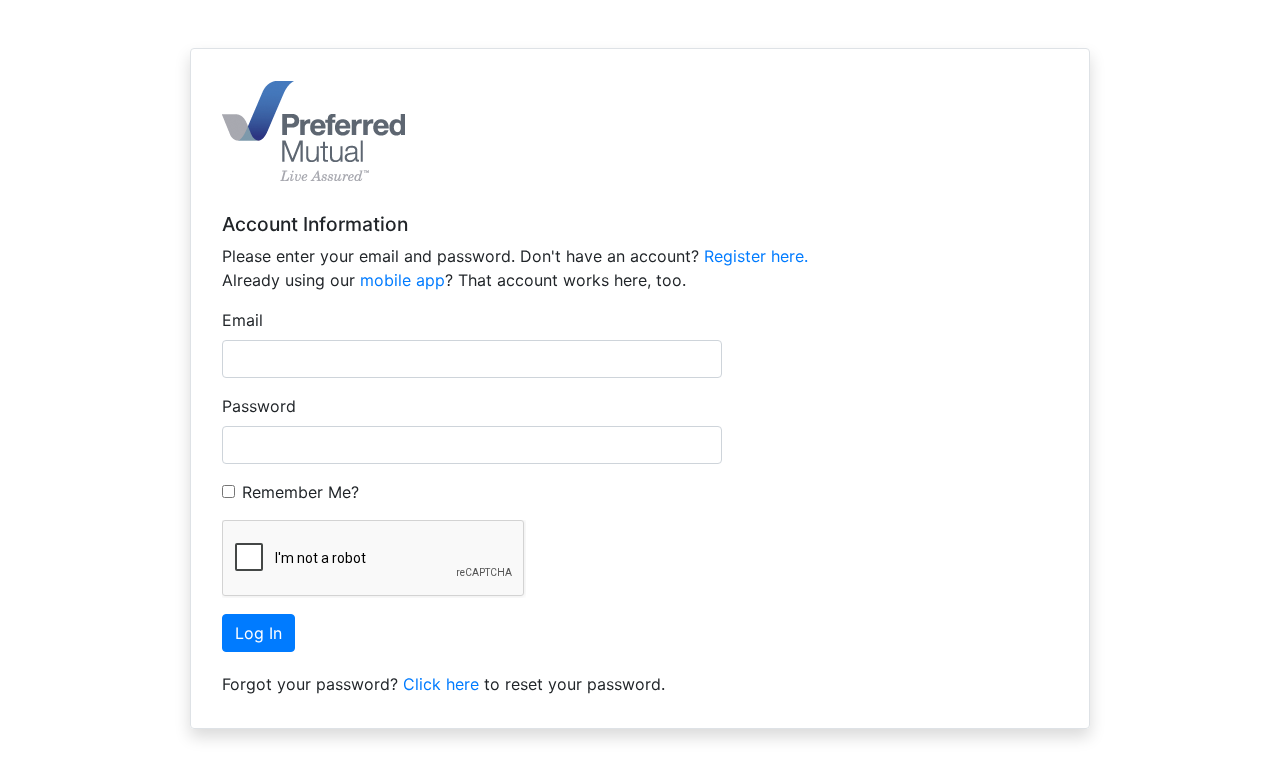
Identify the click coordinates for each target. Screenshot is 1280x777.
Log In (258, 633)
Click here (441, 684)
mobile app (402, 280)
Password (259, 406)
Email (242, 320)
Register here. (756, 256)
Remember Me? (300, 492)
